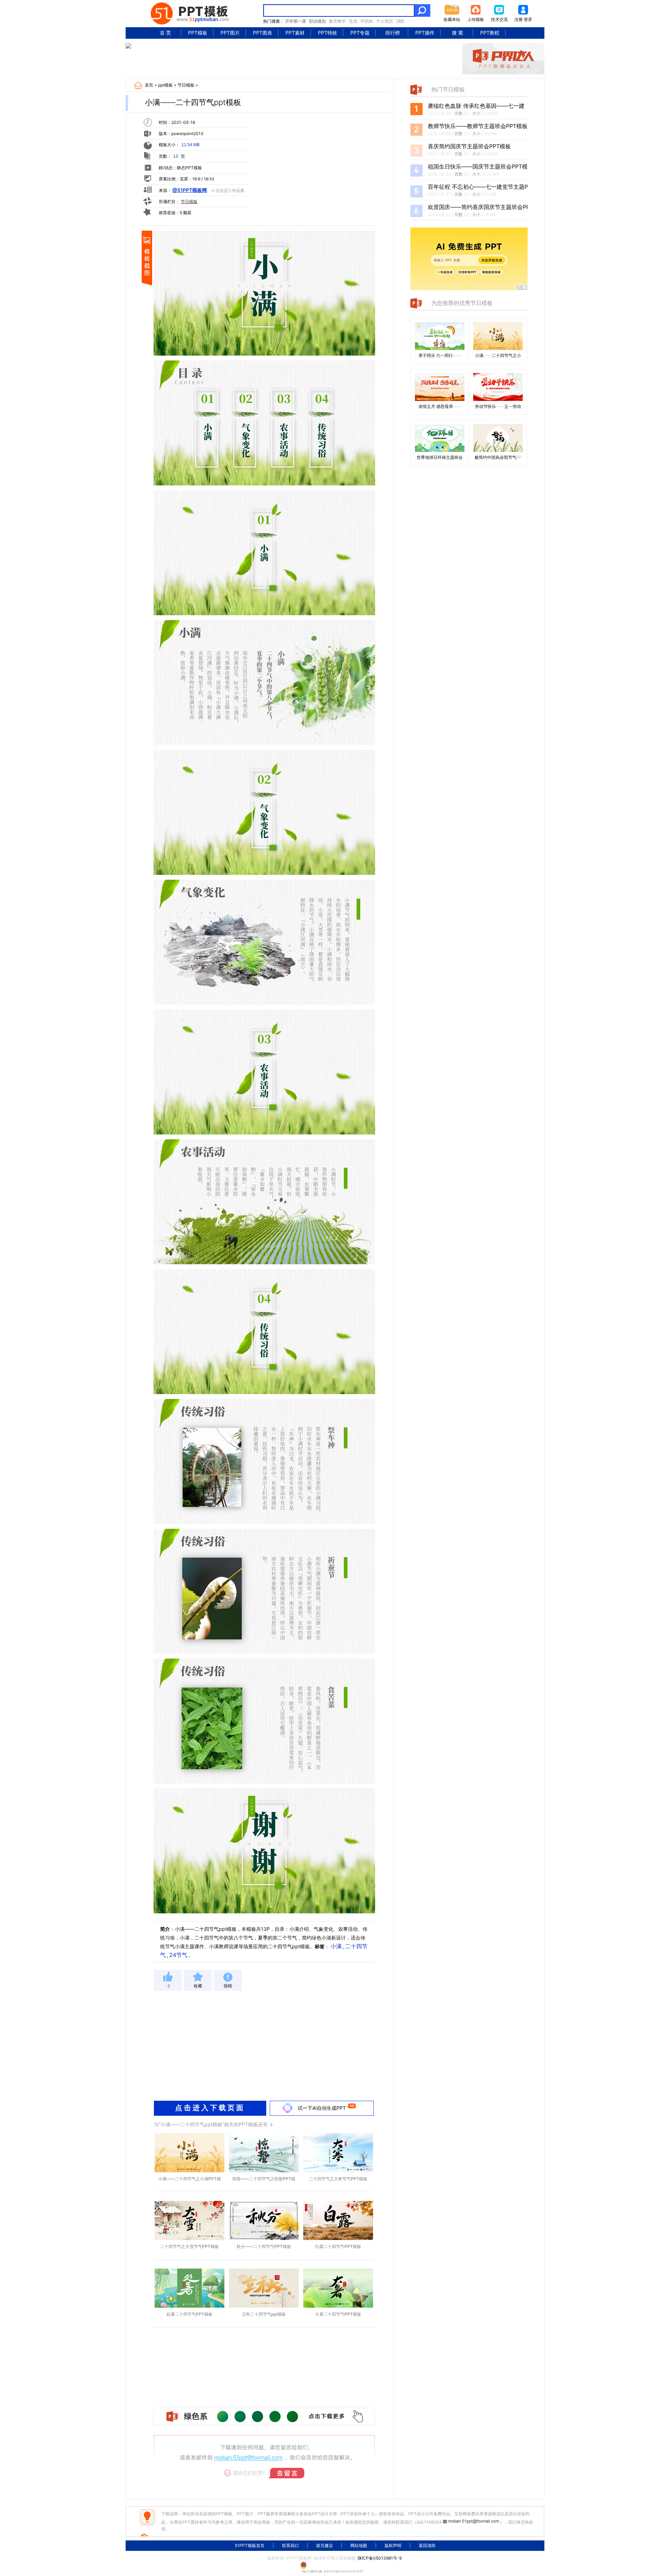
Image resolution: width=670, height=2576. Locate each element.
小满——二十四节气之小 (498, 355)
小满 (336, 1946)
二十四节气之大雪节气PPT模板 (189, 2246)
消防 (400, 21)
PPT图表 (263, 33)
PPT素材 (295, 33)
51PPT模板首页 (250, 2545)
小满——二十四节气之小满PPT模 (189, 2179)
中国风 (367, 21)
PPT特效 (327, 33)
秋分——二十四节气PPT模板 (264, 2246)
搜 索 (457, 33)
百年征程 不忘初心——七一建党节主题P (478, 187)
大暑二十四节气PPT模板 (338, 2314)
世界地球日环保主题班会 (440, 457)
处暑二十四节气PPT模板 (189, 2314)
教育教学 (337, 21)
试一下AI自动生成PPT (322, 2108)
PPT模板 (198, 33)
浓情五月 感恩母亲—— (440, 406)
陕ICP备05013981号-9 (380, 2558)
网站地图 (359, 2545)
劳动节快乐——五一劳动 (498, 406)
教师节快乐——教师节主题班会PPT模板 (478, 126)
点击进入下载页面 (210, 2108)
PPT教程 (490, 33)
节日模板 (186, 85)
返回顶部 (427, 2545)
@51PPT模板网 (190, 190)
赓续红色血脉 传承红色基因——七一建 (476, 106)
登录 (528, 19)
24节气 (178, 1955)
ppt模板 (165, 85)
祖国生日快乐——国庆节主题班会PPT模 (478, 166)
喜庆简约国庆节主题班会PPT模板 (469, 146)
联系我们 (290, 2545)
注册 (519, 19)
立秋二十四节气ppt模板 (264, 2314)
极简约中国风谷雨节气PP (498, 457)
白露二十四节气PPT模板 (338, 2246)
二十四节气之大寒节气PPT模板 (338, 2179)
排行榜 (393, 33)
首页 (149, 85)
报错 (228, 1986)
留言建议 (325, 2545)
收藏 (198, 1986)
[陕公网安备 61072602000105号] (335, 2565)
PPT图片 (230, 33)
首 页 (165, 33)
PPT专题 (360, 33)
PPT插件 (425, 33)
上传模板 (476, 19)
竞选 (353, 21)
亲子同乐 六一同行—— (440, 355)
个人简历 (385, 21)
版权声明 (393, 2545)
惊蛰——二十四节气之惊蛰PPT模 (264, 2179)
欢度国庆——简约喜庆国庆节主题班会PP (479, 207)
